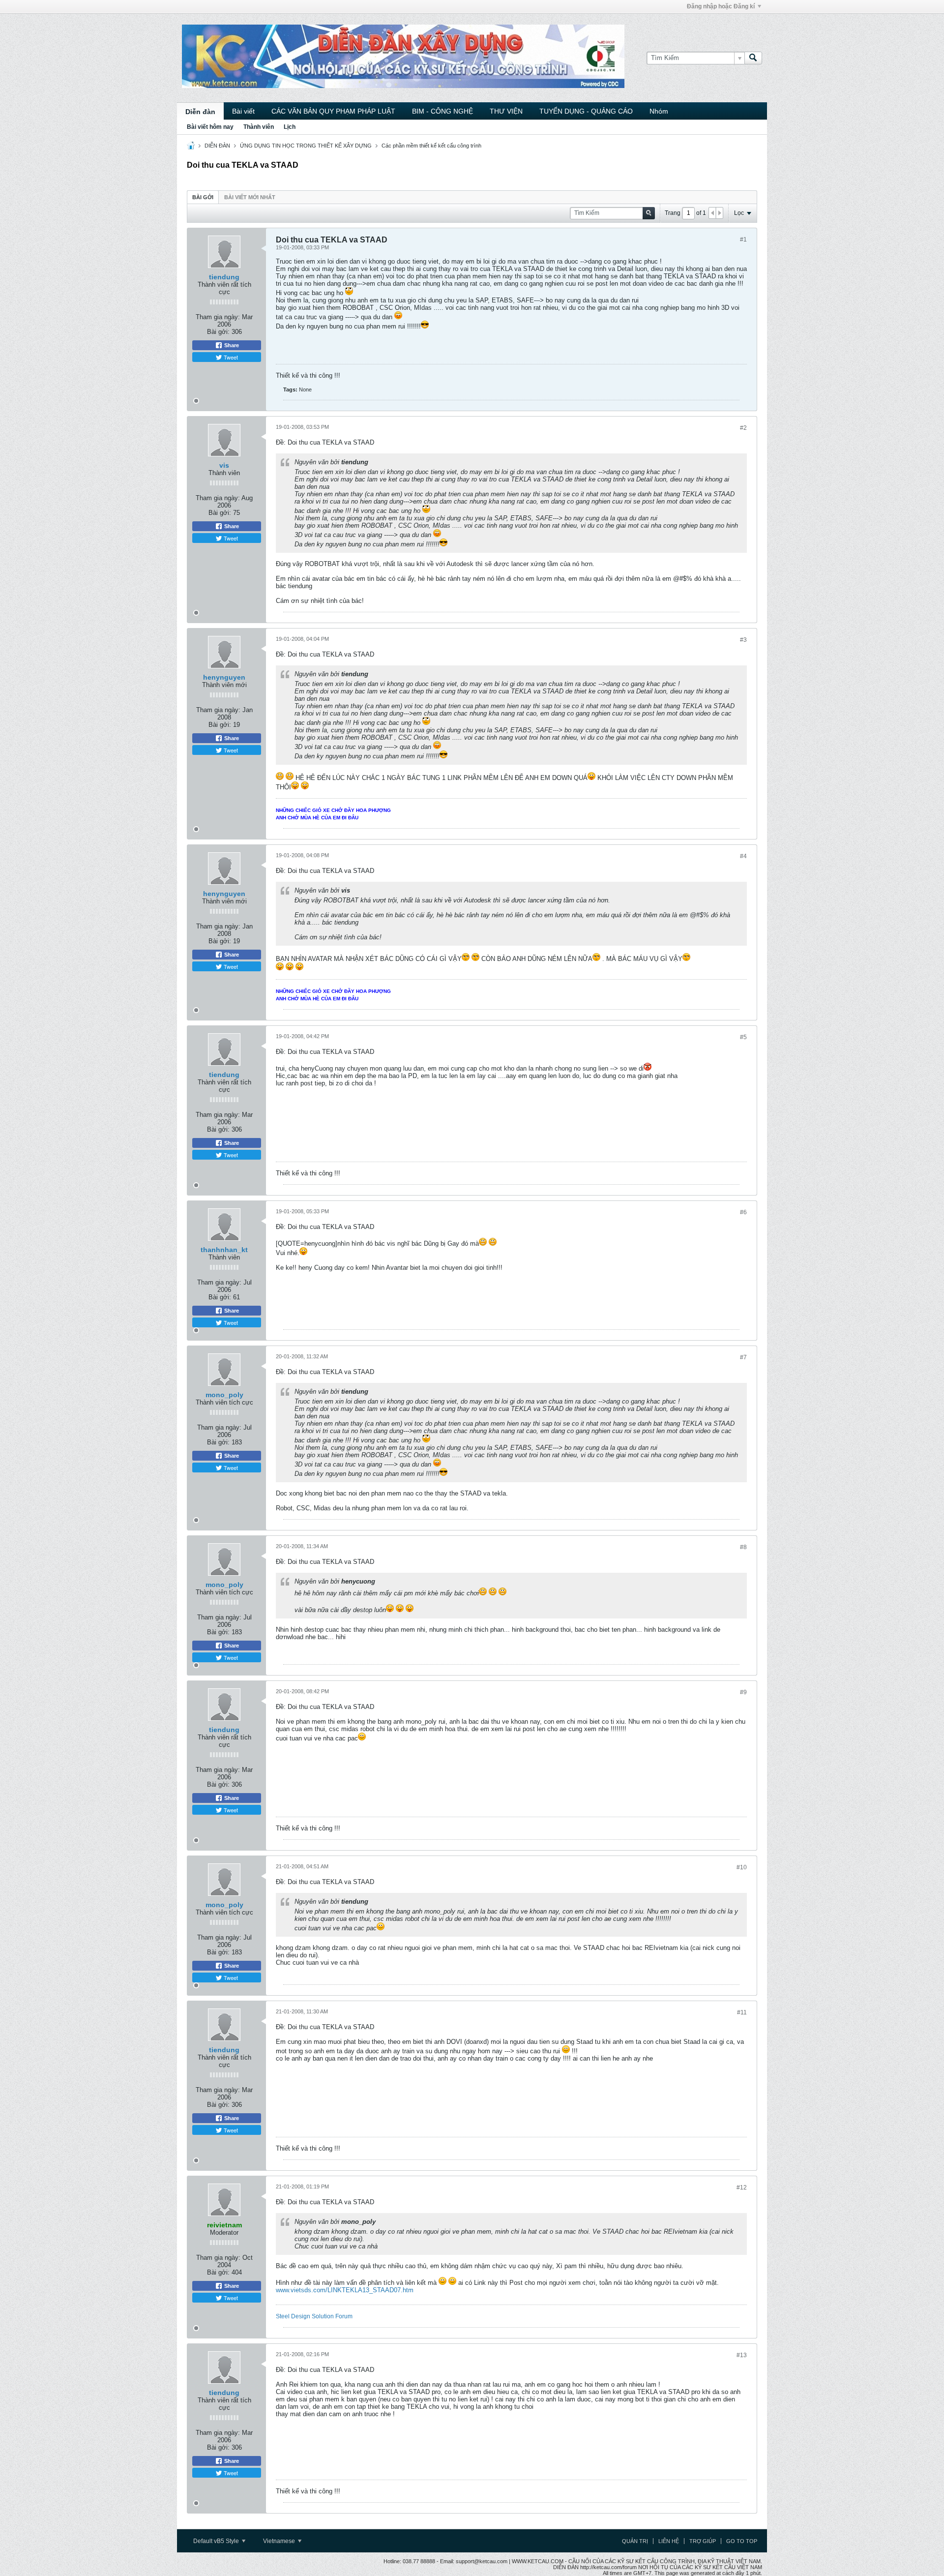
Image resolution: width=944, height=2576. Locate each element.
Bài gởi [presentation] (203, 197)
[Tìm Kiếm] (753, 58)
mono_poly (224, 1395)
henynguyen (224, 677)
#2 (743, 428)
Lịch (290, 127)
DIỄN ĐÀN (217, 146)
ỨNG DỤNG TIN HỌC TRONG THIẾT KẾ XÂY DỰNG (306, 146)
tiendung (224, 277)
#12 (742, 2187)
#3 (743, 640)
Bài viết (243, 111)
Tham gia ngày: (218, 317)
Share (231, 345)
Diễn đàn (200, 112)
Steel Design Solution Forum (314, 2316)
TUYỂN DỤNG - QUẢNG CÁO (586, 111)
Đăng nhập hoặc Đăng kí (721, 6)
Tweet (230, 357)
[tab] (203, 197)
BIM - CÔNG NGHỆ (442, 111)
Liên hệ (669, 2541)
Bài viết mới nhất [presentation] (250, 197)
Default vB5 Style (217, 2541)
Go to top (742, 2541)
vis (224, 465)
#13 (742, 2355)
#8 (743, 1547)
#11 (742, 2012)
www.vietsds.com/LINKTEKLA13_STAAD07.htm (345, 2290)
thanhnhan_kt (224, 1250)
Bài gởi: (218, 332)
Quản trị (635, 2541)
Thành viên (259, 127)
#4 (743, 856)
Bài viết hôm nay (210, 127)
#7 (743, 1357)
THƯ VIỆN (506, 111)
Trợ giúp (703, 2541)
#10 (742, 1867)
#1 (743, 240)
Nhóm (659, 111)
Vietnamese (280, 2541)
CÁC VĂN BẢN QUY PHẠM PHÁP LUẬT (333, 111)
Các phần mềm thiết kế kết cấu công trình (431, 146)
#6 (743, 1212)
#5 (743, 1037)
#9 (743, 1692)
